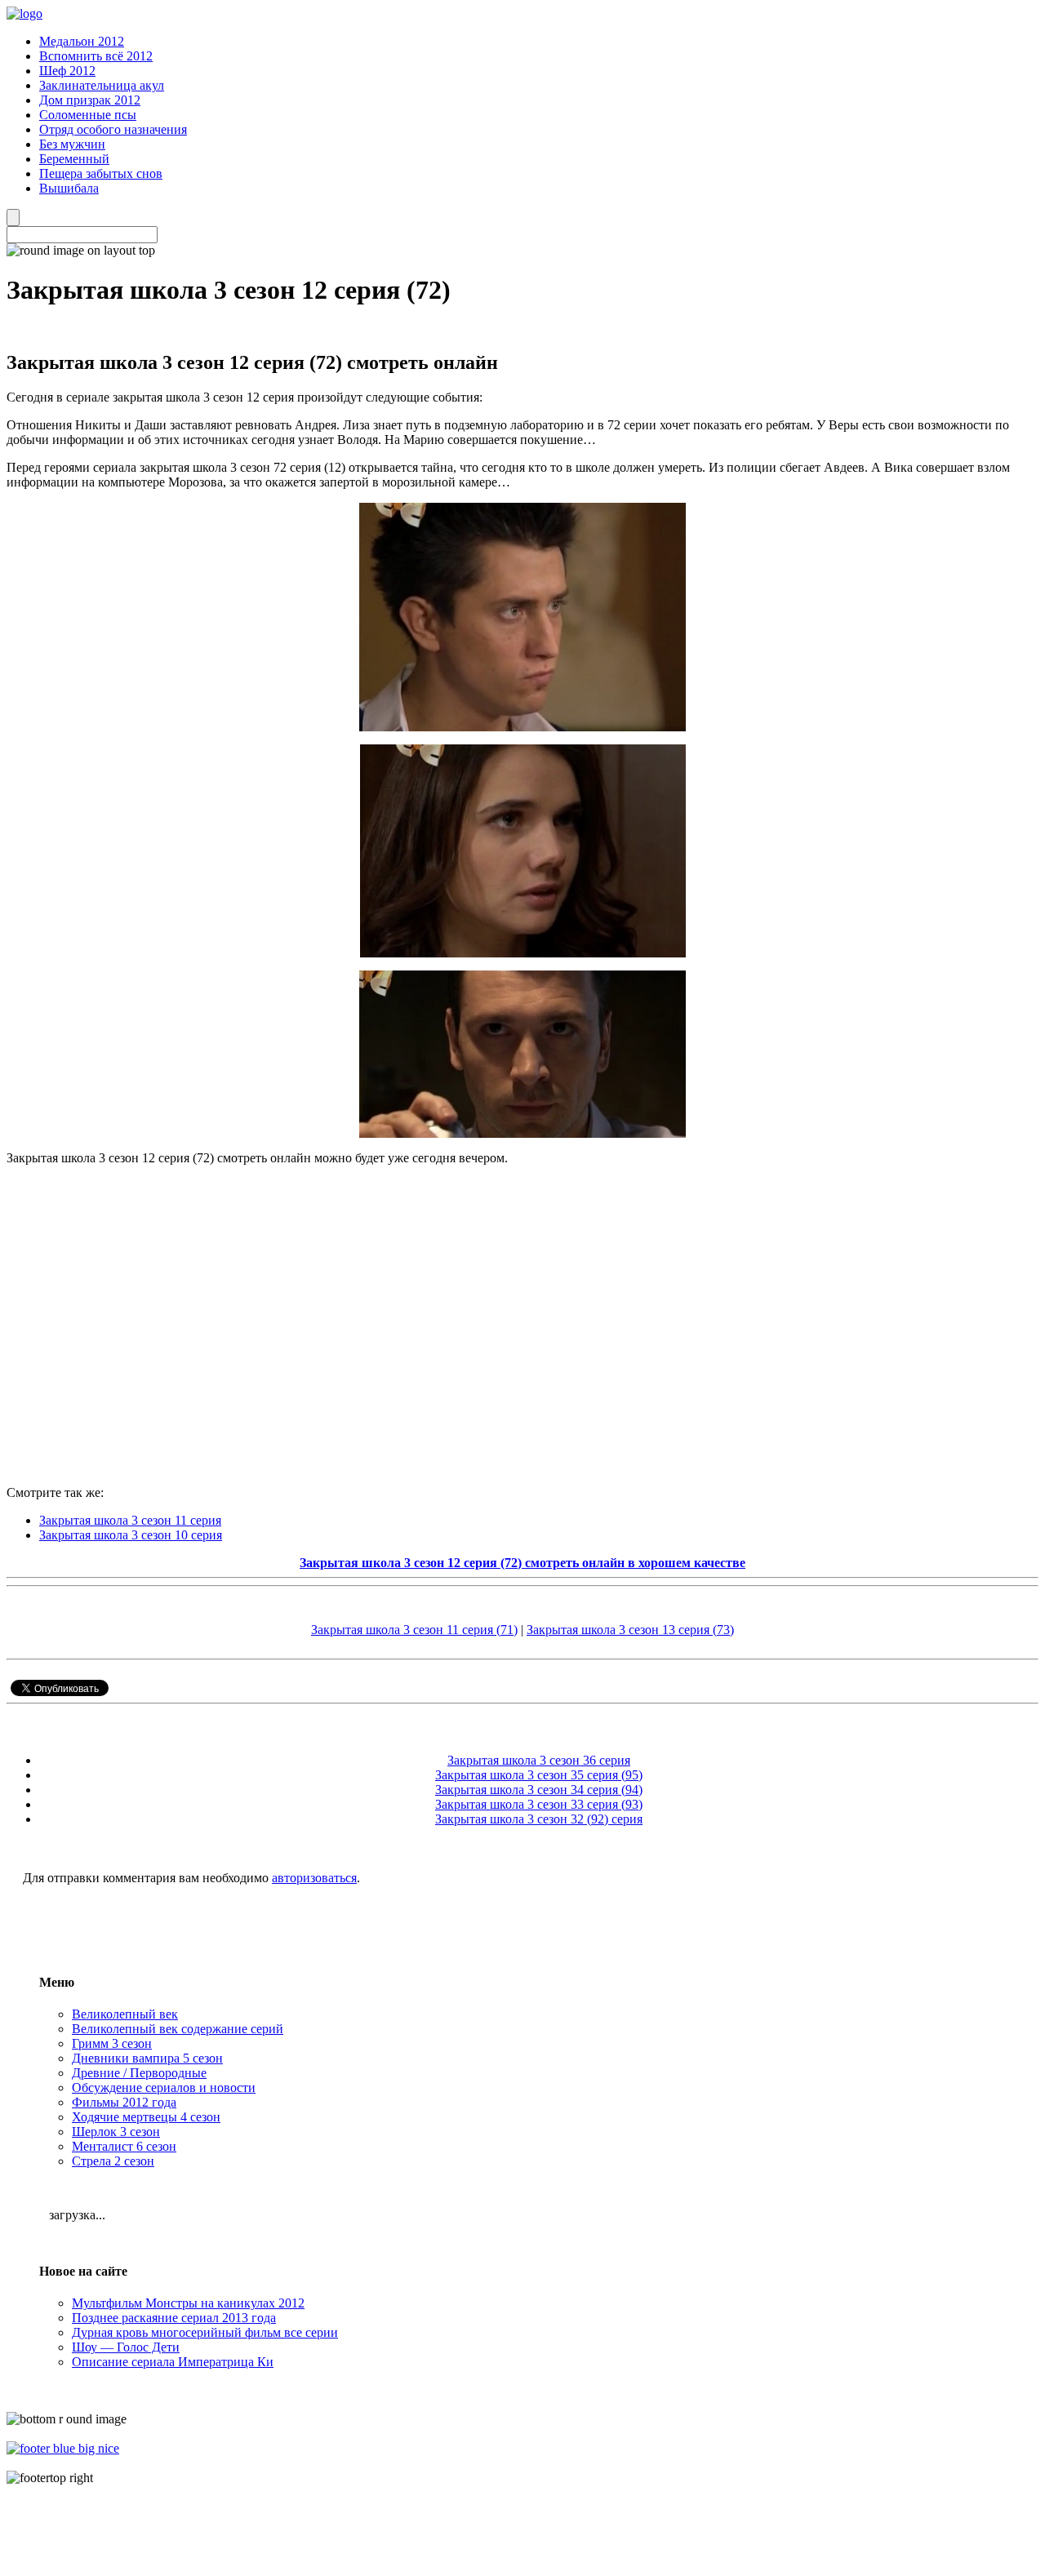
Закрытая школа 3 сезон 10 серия (131, 1535)
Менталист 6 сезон (124, 2146)
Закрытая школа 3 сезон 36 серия (539, 1760)
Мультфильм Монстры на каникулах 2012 (188, 2303)
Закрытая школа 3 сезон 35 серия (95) (539, 1775)
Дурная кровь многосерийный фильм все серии (205, 2332)
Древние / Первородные (139, 2073)
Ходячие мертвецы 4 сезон (146, 2117)
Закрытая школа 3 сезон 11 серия (130, 1520)
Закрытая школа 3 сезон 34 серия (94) (539, 1790)
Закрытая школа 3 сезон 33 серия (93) (539, 1804)
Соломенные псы (88, 115)
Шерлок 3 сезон (116, 2132)
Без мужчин (72, 144)
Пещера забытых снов (101, 173)
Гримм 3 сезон (112, 2043)
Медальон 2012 (82, 41)
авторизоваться (314, 1878)
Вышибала (69, 188)
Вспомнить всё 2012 (96, 56)
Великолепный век (125, 2014)
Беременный (74, 159)
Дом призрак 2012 (90, 100)
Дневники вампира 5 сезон (147, 2058)
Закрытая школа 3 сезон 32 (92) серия (539, 1819)
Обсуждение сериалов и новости (164, 2087)
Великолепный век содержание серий (178, 2029)
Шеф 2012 (67, 71)
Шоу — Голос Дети (126, 2347)
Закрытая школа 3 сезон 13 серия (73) (630, 1630)
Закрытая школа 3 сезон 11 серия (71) (414, 1630)
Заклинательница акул (102, 85)
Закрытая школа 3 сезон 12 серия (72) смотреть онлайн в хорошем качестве (522, 1563)
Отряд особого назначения (113, 129)
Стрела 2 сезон (113, 2161)
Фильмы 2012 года (124, 2102)
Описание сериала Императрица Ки (173, 2362)
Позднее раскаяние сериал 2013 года (174, 2318)
